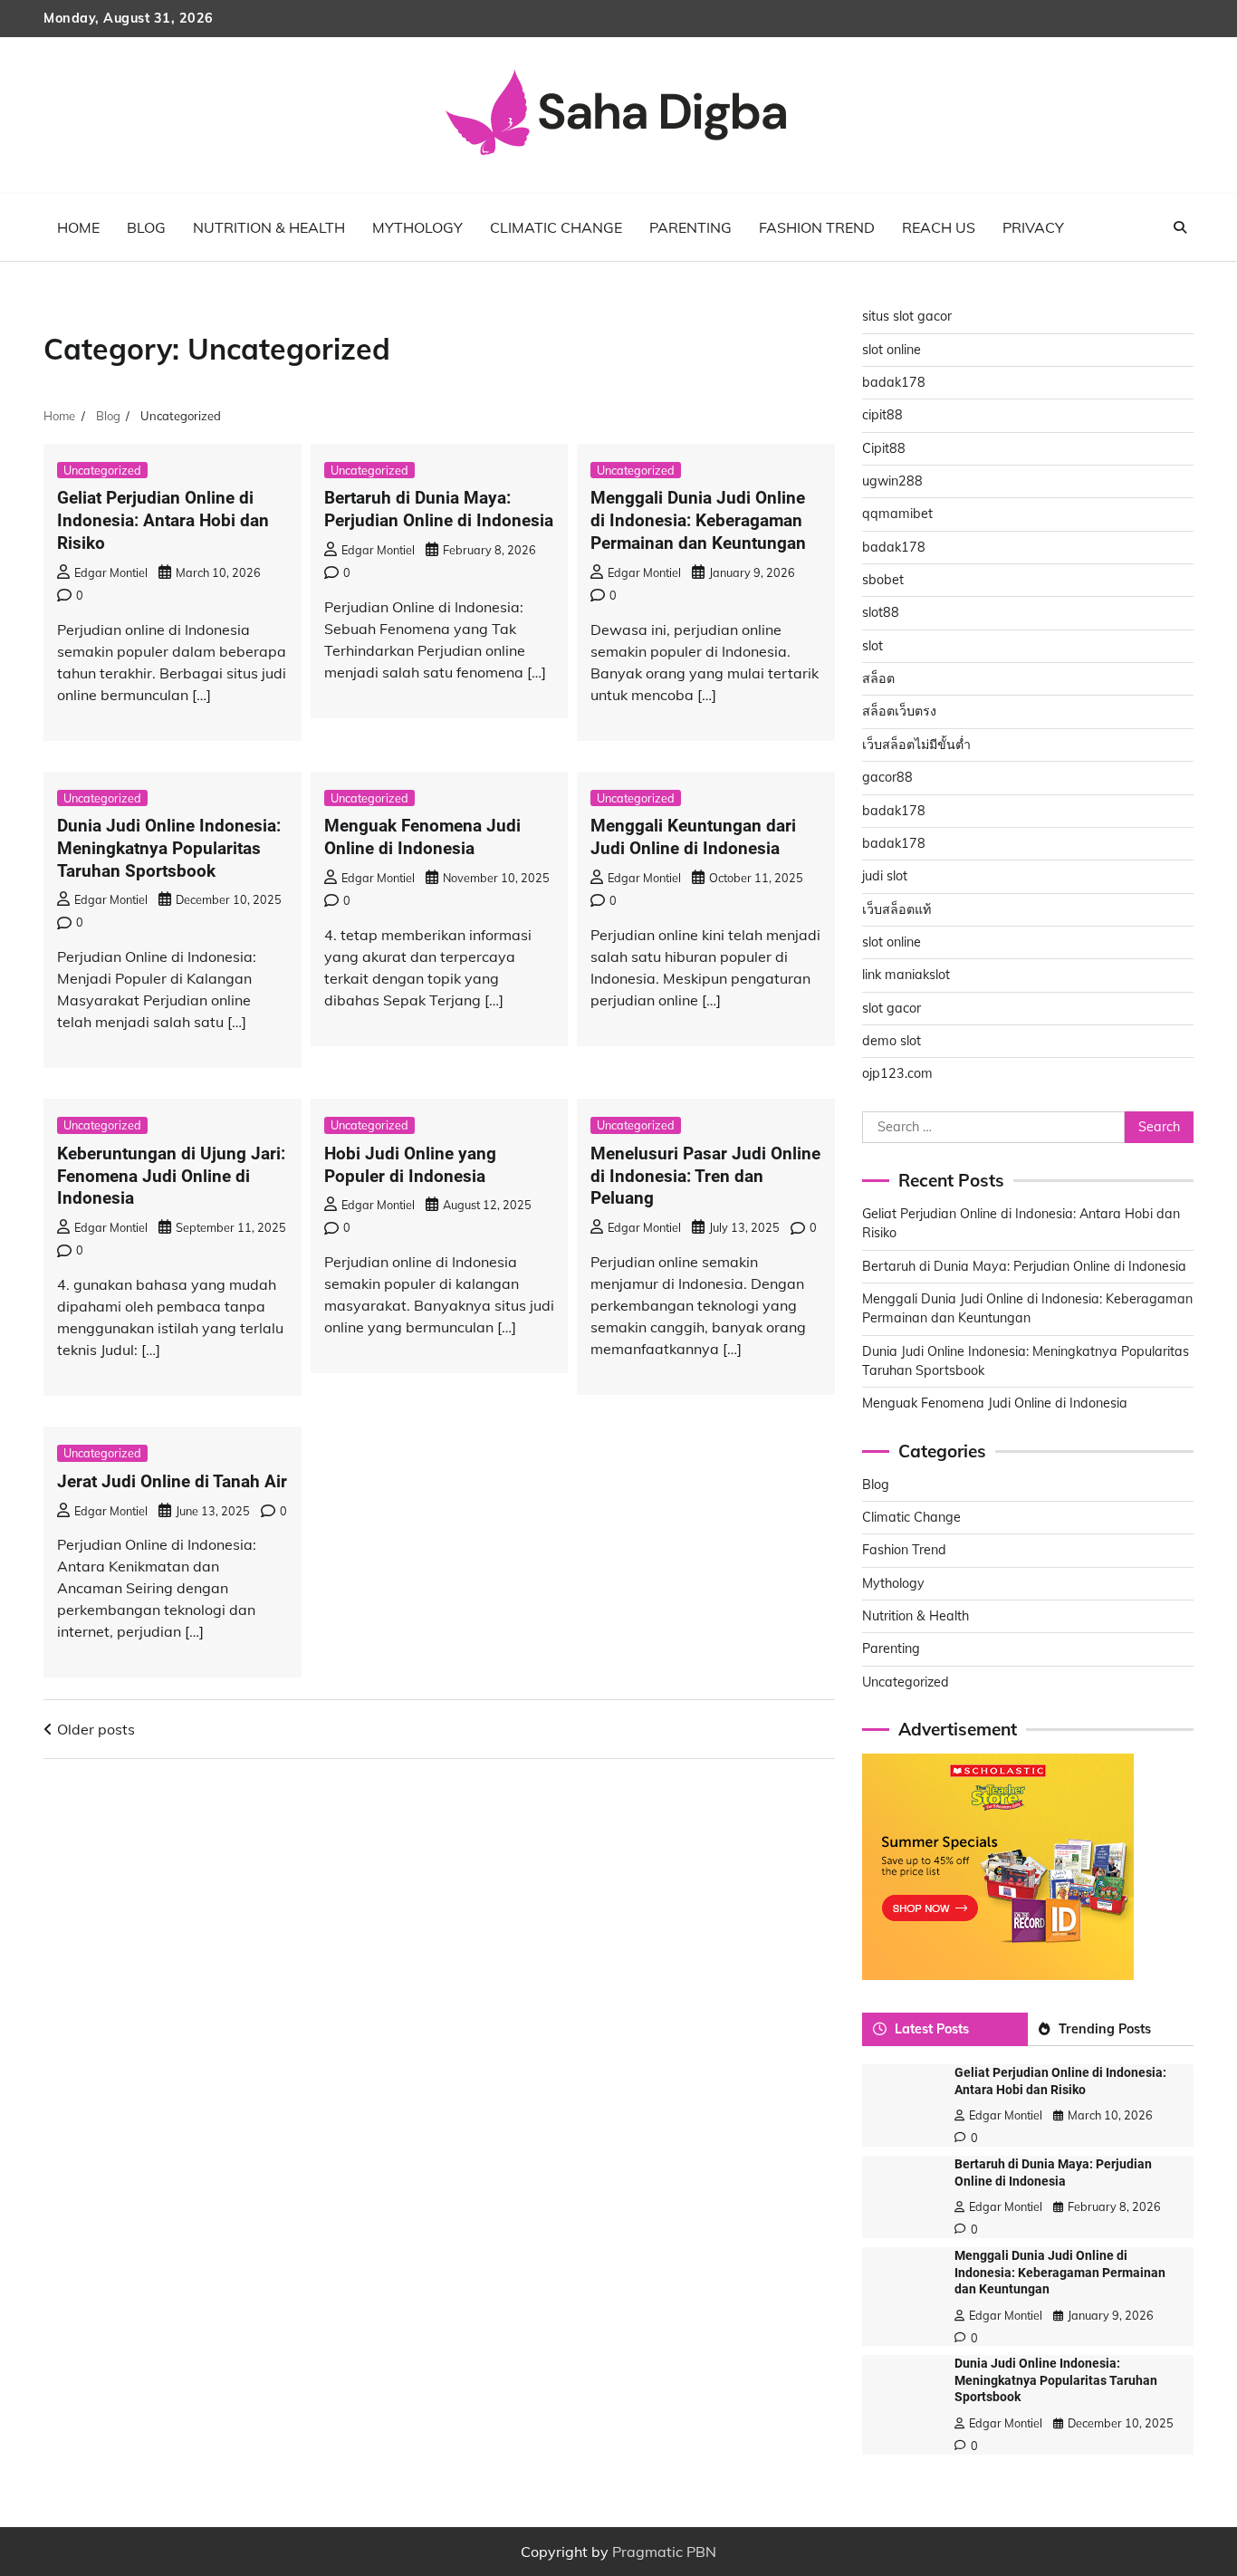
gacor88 (887, 777)
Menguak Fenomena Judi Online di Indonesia (422, 837)
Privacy (1033, 227)
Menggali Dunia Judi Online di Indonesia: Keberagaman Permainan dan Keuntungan (698, 520)
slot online (892, 350)
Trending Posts (1105, 2029)
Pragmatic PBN (664, 2552)
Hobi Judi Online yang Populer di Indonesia (410, 1165)
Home (78, 227)
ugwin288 (892, 481)
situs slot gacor (907, 316)
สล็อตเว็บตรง (899, 711)
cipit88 (882, 415)
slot (873, 646)
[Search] (1180, 227)
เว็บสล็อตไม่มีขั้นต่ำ (916, 745)
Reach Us (939, 227)
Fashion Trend (817, 227)
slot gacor (892, 1008)
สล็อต (878, 678)
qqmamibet (897, 514)
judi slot (885, 876)
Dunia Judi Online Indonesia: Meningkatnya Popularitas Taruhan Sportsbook (169, 848)
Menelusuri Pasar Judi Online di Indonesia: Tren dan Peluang (705, 1176)
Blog (146, 227)
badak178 (894, 382)
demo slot (892, 1041)
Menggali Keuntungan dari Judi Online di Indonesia (693, 837)
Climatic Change (556, 227)
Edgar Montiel (111, 572)
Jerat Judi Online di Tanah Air (172, 1481)
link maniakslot (906, 975)
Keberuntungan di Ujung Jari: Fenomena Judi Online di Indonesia (171, 1176)
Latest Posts (932, 2029)
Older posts (96, 1729)
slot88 (881, 612)
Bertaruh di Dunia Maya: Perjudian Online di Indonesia (439, 509)
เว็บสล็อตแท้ (897, 909)
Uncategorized (102, 470)
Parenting (690, 227)
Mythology (417, 227)
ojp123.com (897, 1073)
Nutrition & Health (269, 227)
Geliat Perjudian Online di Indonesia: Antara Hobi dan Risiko (163, 520)
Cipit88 (884, 448)
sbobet (883, 580)
